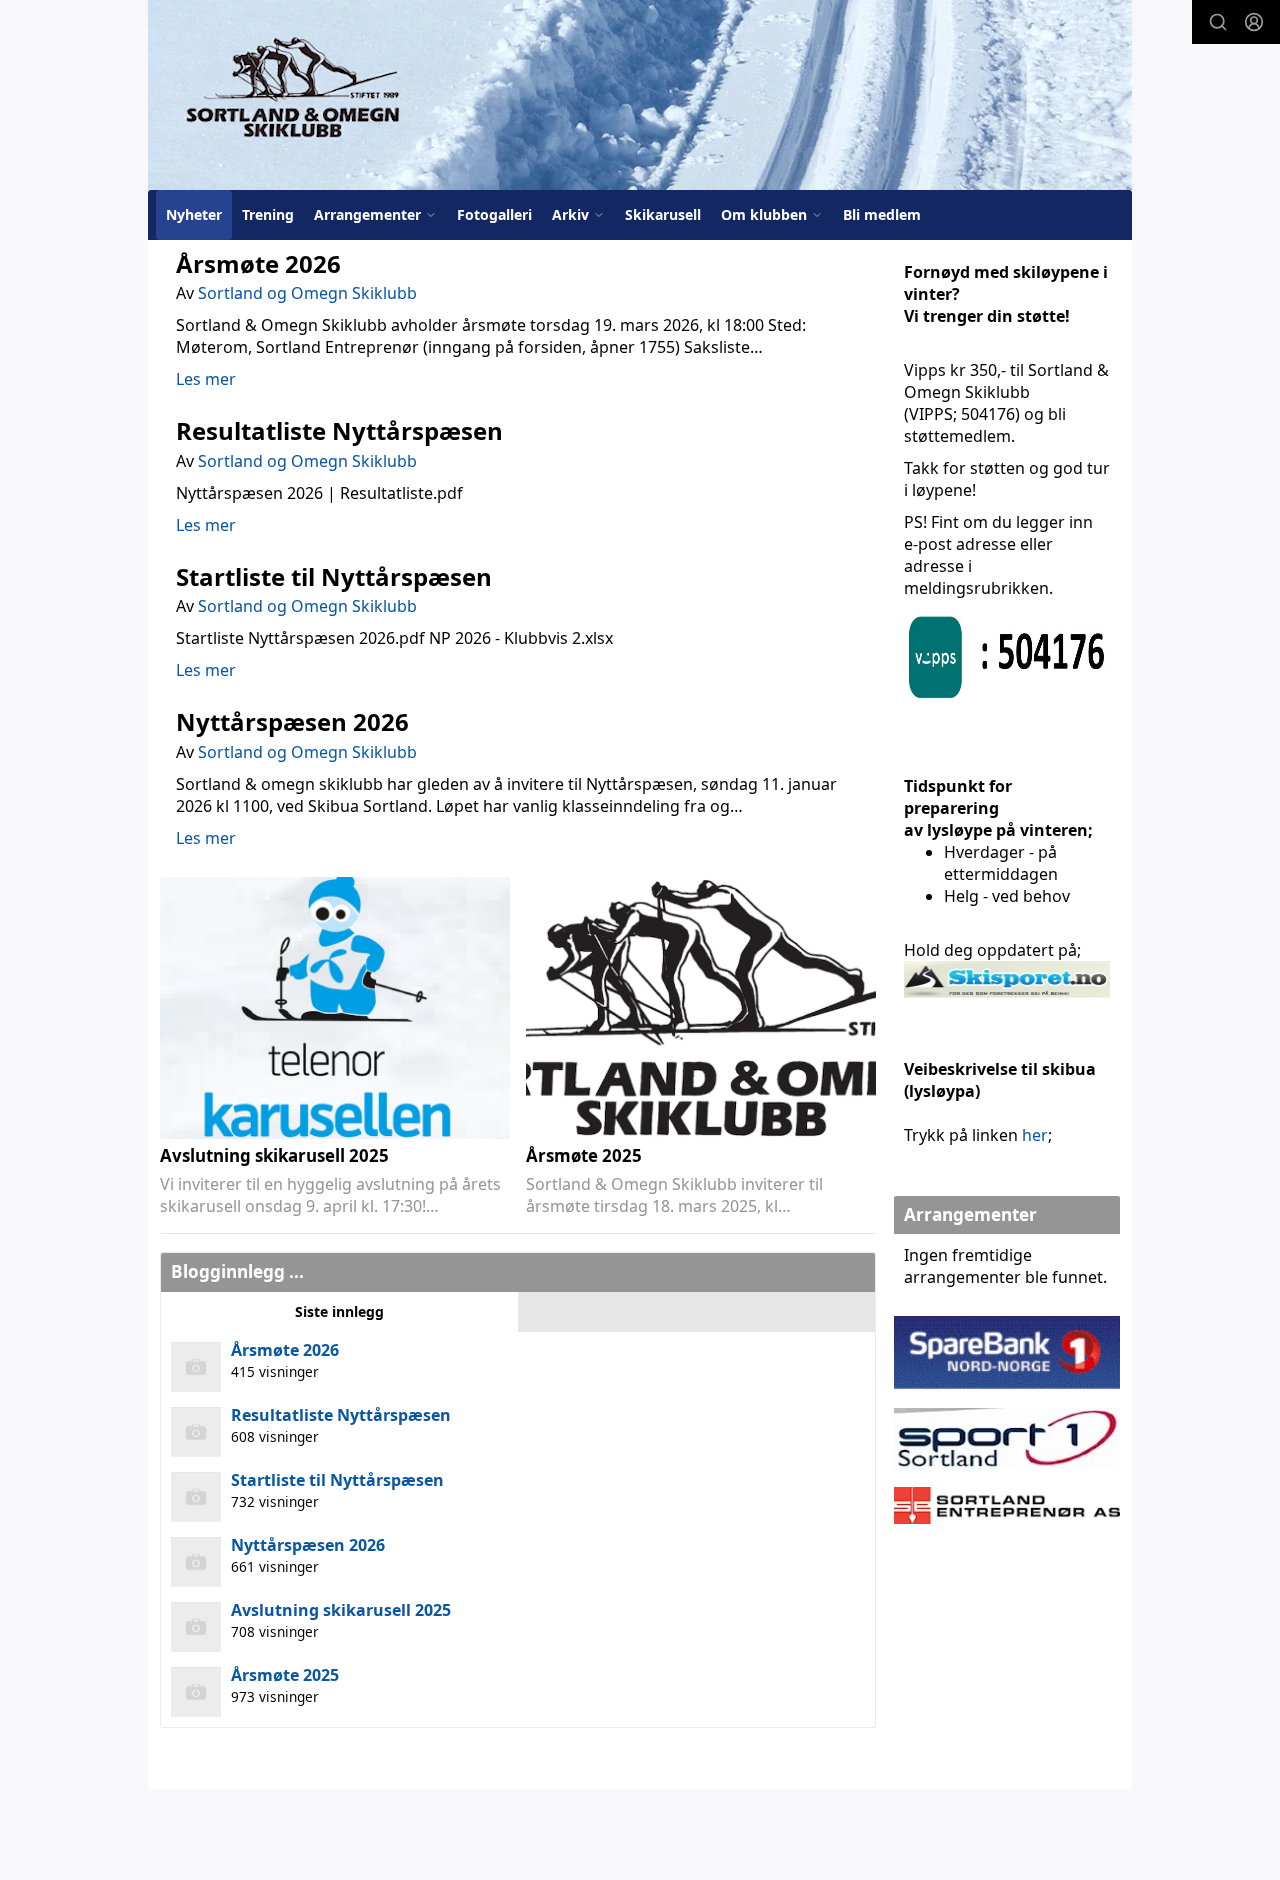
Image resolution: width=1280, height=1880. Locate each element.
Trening (268, 214)
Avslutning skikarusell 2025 (274, 1155)
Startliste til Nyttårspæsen (334, 576)
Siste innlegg (339, 1311)
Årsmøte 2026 (258, 263)
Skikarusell (663, 214)
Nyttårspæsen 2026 (292, 721)
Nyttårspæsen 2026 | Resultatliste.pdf (319, 493)
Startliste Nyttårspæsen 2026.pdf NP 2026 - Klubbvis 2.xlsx (394, 638)
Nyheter (194, 214)
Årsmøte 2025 (584, 1155)
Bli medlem (882, 214)
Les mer (206, 379)
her (1035, 1135)
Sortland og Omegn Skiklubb (307, 293)
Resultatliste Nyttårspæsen (339, 430)
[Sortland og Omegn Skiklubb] (640, 95)
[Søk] (1218, 22)
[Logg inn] (1254, 22)
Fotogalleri (494, 214)
